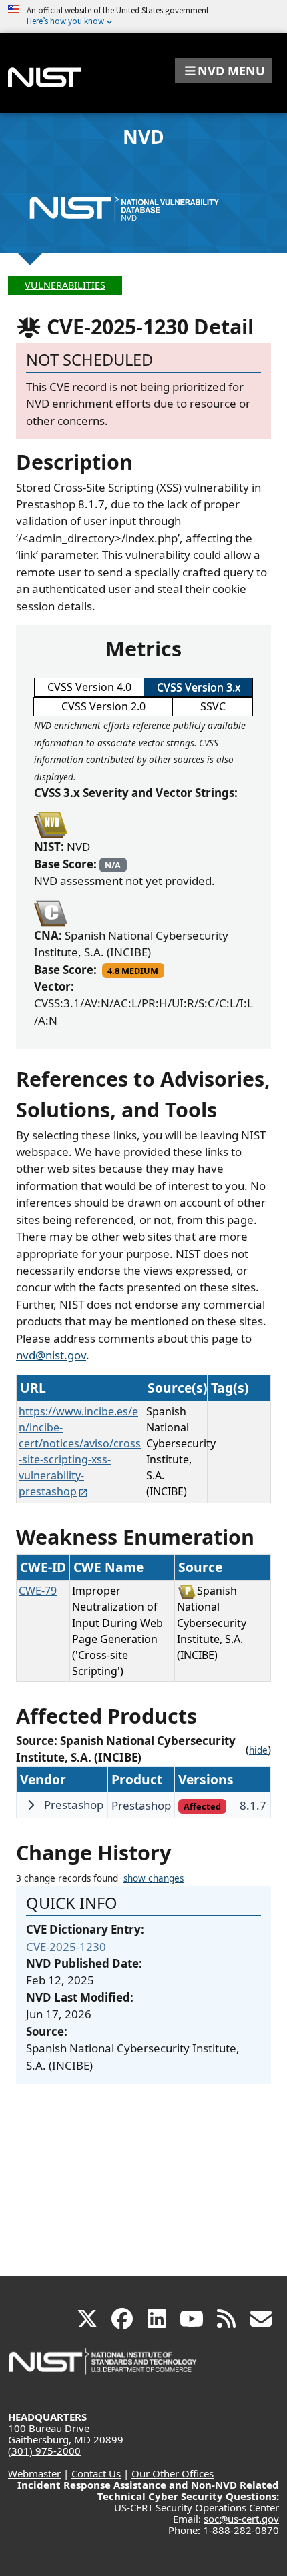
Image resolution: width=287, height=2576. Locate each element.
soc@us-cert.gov (241, 2519)
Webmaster (34, 2473)
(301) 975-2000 (44, 2451)
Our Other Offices (173, 2473)
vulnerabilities (65, 285)
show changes (154, 1878)
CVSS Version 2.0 (103, 706)
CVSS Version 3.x (199, 687)
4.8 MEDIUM (133, 971)
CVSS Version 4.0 (89, 687)
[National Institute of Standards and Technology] (103, 2368)
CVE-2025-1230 (66, 1947)
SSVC (213, 706)
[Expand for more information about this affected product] (31, 1805)
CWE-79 (38, 1591)
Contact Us (96, 2473)
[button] (224, 71)
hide (258, 1750)
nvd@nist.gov (51, 1355)
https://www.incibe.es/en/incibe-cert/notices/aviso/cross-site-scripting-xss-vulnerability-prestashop (80, 1451)
